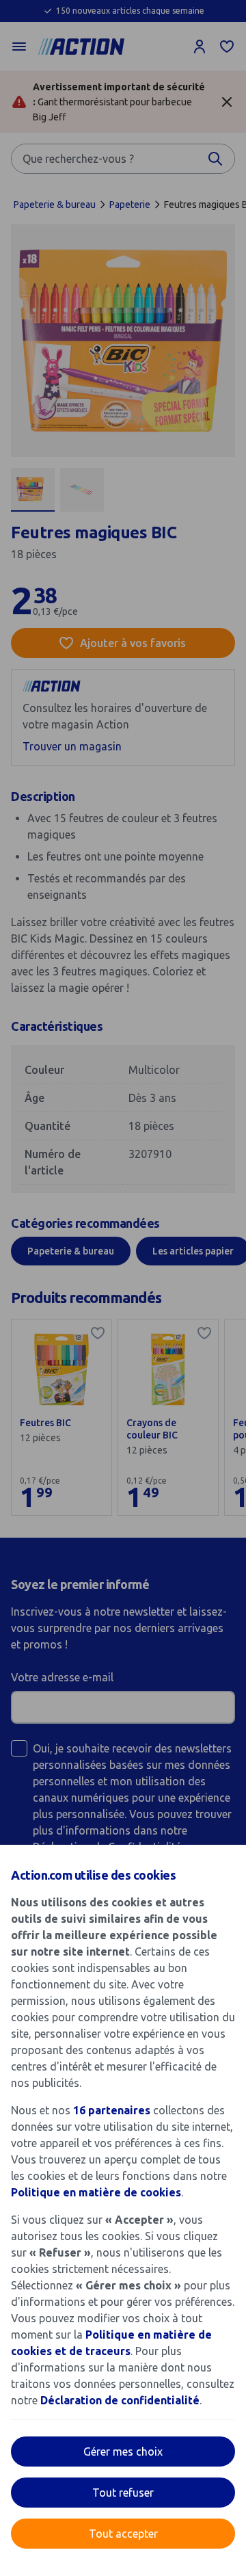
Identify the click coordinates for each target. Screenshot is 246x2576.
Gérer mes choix (123, 2452)
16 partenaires (112, 2110)
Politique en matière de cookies (96, 2192)
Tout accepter (123, 2534)
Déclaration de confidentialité (120, 2400)
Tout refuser (123, 2493)
